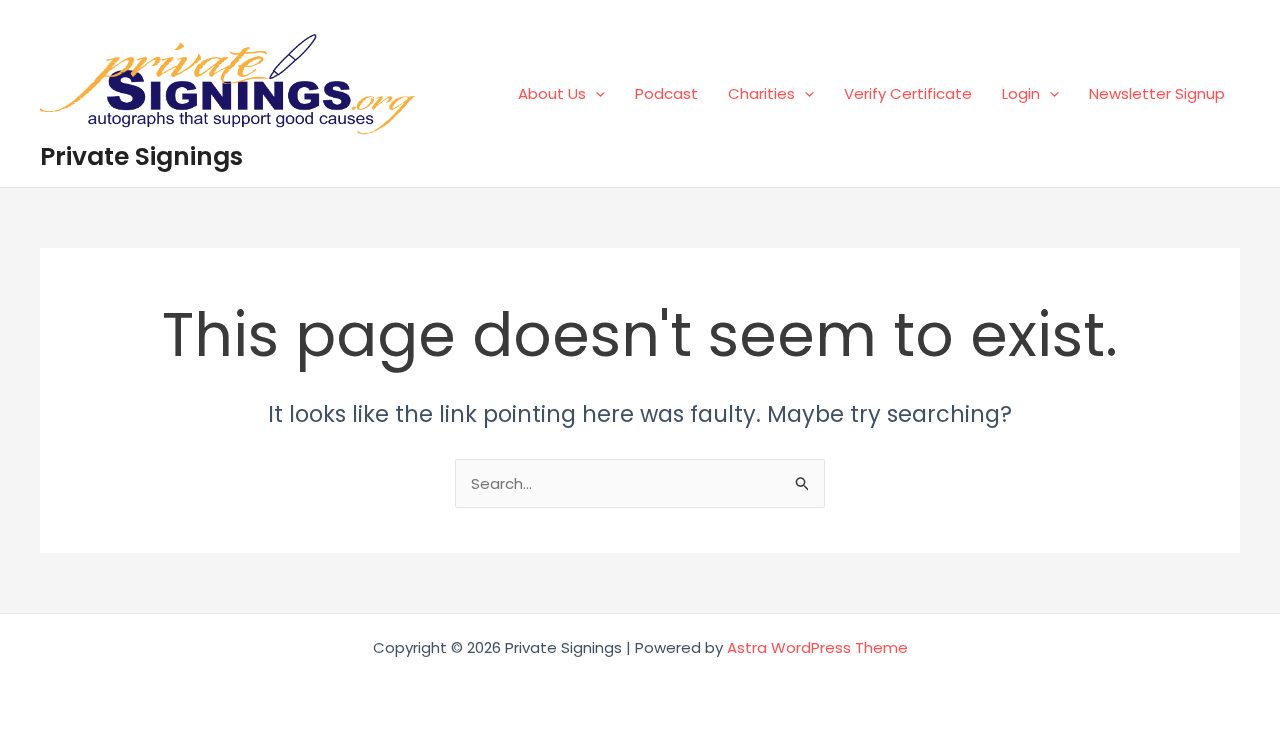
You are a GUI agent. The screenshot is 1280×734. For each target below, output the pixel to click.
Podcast (666, 93)
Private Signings (141, 156)
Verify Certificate (908, 93)
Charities (761, 93)
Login (1021, 93)
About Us (552, 93)
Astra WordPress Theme (817, 647)
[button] (595, 93)
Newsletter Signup (1157, 93)
